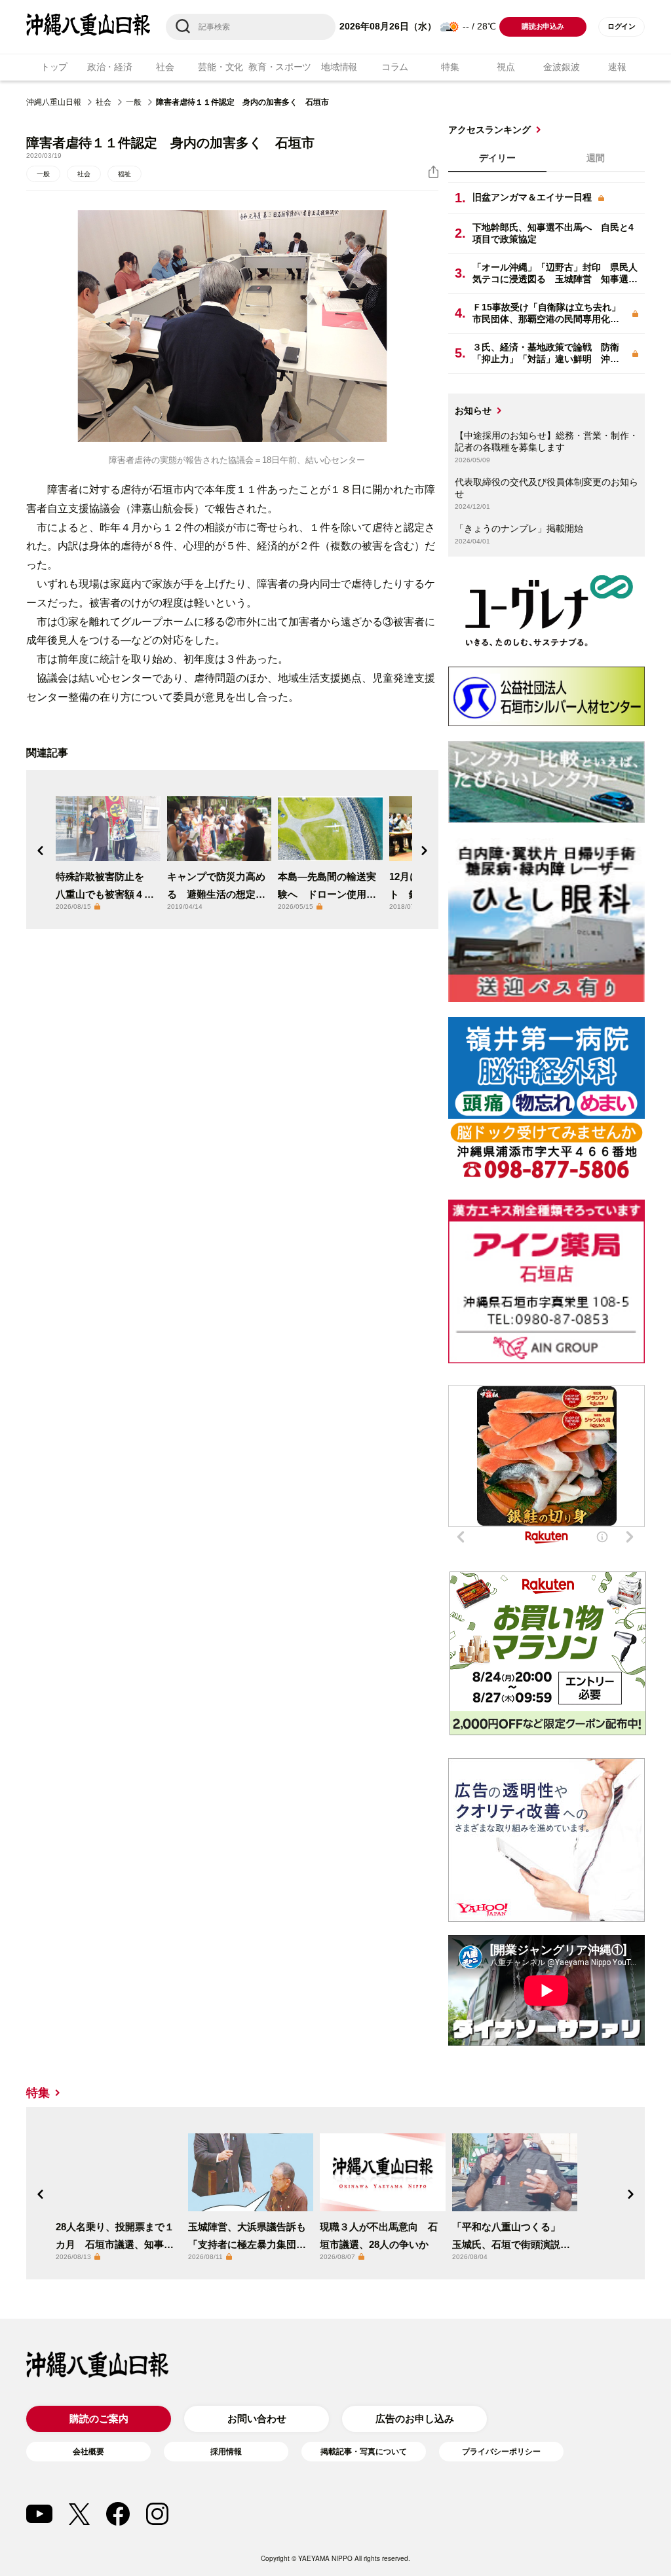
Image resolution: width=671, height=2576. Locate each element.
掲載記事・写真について (364, 2452)
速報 (617, 67)
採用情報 (226, 2452)
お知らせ (473, 411)
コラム (395, 67)
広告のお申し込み (415, 2419)
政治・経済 (110, 67)
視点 (506, 67)
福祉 (125, 174)
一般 (134, 102)
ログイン (622, 26)
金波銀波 (561, 67)
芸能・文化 (220, 67)
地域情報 (339, 67)
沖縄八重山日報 (54, 102)
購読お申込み (543, 26)
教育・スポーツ (280, 67)
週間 (596, 158)
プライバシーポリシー (501, 2452)
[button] (41, 851)
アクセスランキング (489, 130)
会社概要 (88, 2452)
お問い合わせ (257, 2419)
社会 (165, 67)
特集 (450, 67)
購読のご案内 (99, 2419)
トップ (54, 67)
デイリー (497, 158)
